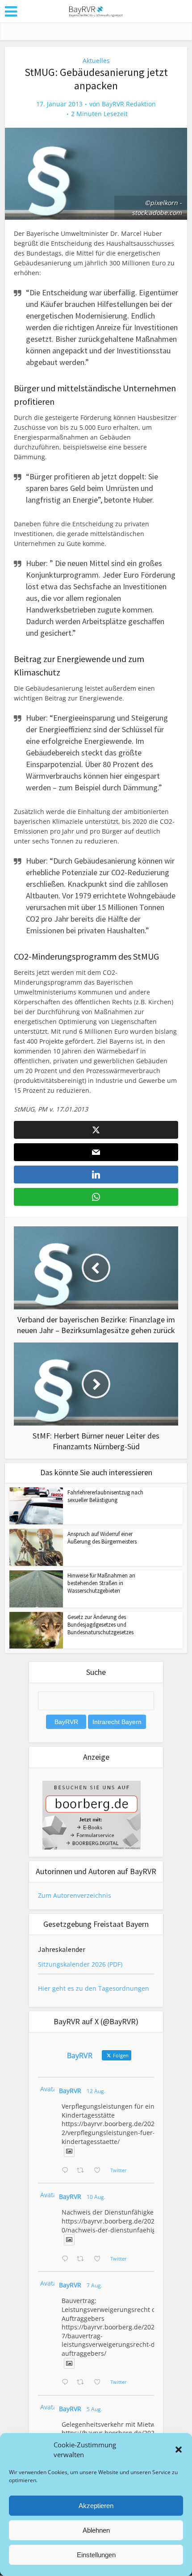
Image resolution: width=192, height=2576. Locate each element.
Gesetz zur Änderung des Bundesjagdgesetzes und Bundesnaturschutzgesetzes (100, 1625)
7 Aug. (94, 2285)
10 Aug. (96, 2197)
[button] (179, 2450)
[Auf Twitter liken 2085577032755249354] (100, 2383)
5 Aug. (94, 2409)
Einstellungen (96, 2555)
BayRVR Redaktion (129, 104)
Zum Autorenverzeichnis (75, 1895)
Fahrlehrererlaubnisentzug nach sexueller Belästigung (105, 1496)
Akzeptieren (96, 2506)
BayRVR (70, 2091)
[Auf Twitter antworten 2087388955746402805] (67, 2171)
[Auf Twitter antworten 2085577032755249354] (67, 2383)
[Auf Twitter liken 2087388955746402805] (100, 2171)
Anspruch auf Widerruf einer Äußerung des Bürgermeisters (102, 1538)
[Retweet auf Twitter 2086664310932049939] (83, 2259)
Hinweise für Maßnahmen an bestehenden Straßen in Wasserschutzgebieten (101, 1583)
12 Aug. (96, 2091)
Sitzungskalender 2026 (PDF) (80, 1964)
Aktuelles (96, 61)
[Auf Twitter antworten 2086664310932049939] (67, 2259)
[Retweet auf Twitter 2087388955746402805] (83, 2171)
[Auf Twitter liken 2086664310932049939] (100, 2259)
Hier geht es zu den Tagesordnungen (94, 1988)
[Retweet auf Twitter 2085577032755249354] (83, 2383)
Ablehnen (96, 2530)
